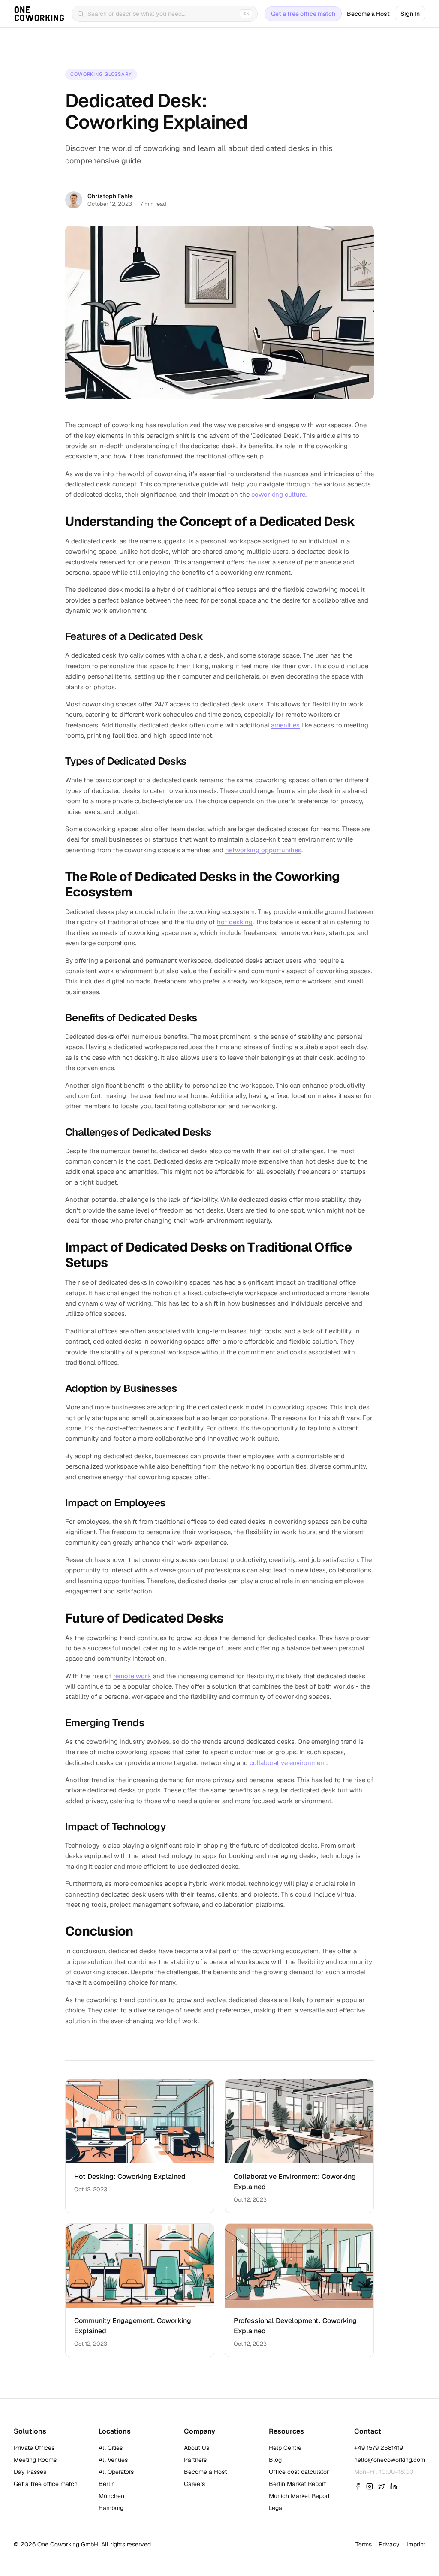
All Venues (113, 2460)
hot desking (235, 922)
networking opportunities (263, 850)
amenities (285, 725)
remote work (132, 1676)
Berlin (107, 2484)
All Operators (116, 2472)
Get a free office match (303, 14)
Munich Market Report (299, 2496)
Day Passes (30, 2472)
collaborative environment (288, 1763)
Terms (364, 2544)
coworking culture (278, 494)
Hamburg (111, 2508)
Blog (275, 2460)
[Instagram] (370, 2486)
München (111, 2496)
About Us (197, 2448)
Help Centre (285, 2448)
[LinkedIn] (394, 2486)
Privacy (389, 2544)
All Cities (111, 2448)
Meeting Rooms (35, 2460)
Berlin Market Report (297, 2484)
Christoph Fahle (110, 196)
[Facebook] (358, 2486)
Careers (194, 2484)
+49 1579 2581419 (379, 2448)
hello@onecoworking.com (390, 2460)
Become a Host (368, 14)
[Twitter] (382, 2486)
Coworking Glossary (101, 74)
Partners (195, 2460)
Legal (276, 2508)
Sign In (410, 14)
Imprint (416, 2544)
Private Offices (34, 2448)
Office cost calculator (299, 2472)
